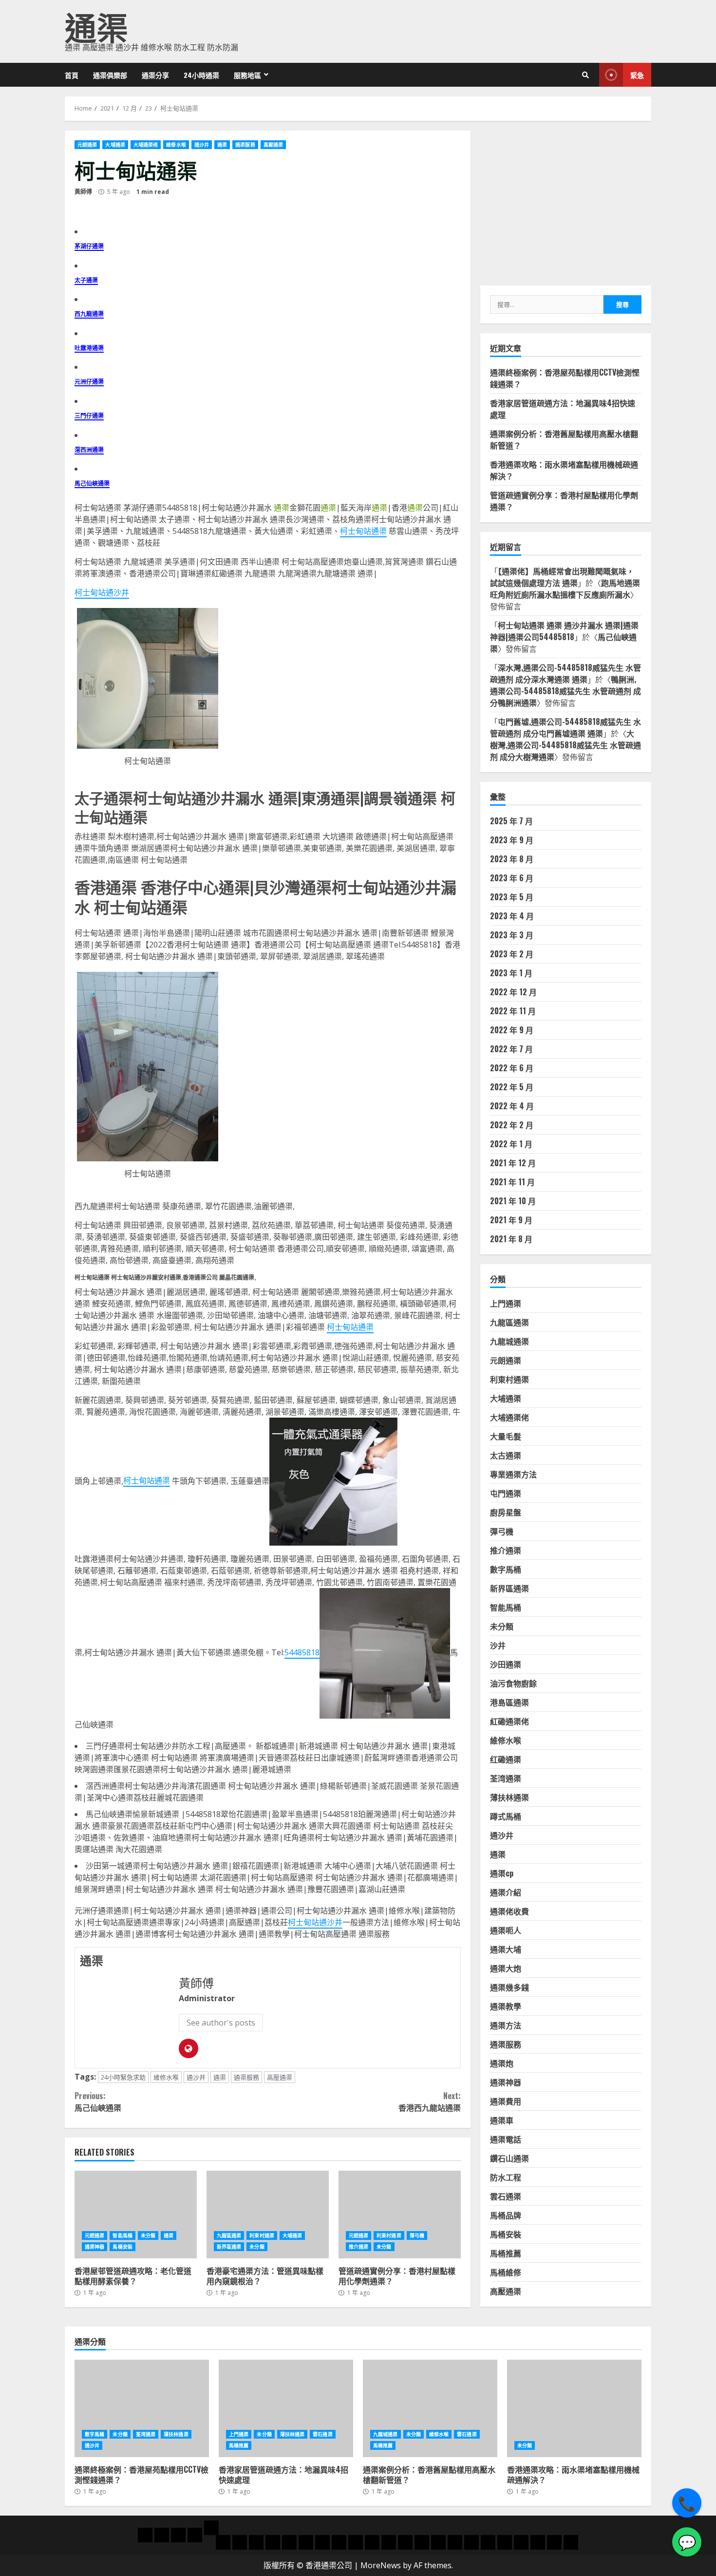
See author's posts (221, 2023)
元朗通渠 (87, 145)
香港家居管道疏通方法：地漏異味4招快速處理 (286, 2408)
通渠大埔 (506, 1950)
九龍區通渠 (229, 2235)
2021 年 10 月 (513, 1201)
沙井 (498, 1646)
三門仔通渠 (89, 415)
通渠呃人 (506, 1931)
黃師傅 (83, 192)
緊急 (637, 75)
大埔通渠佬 (146, 145)
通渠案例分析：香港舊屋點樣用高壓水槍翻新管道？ (430, 2408)
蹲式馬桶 (506, 1817)
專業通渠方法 (513, 1475)
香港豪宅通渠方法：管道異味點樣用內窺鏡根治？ (268, 2215)
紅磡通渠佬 (509, 1722)
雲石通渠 (506, 2197)
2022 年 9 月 (512, 1030)
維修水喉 (176, 145)
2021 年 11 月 (512, 1182)
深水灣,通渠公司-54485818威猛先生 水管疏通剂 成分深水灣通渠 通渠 (565, 673)
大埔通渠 (115, 145)
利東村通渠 (262, 2235)
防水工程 (506, 2178)
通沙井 (202, 145)
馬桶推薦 (506, 2254)
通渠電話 (506, 2140)
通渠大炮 (506, 1969)
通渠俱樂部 (110, 75)
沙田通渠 (506, 1665)
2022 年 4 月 (512, 1106)
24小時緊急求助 (123, 2077)
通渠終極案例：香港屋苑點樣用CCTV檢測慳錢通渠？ (142, 2408)
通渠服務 (245, 145)
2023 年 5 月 (512, 897)
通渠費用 (506, 2102)
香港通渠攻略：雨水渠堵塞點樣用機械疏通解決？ (574, 2408)
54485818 (302, 1652)
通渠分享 (155, 75)
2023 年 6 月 (512, 878)
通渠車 (502, 2121)
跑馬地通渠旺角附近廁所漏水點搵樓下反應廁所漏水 (565, 588)
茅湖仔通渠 (89, 246)
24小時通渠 (201, 75)
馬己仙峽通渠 (92, 483)
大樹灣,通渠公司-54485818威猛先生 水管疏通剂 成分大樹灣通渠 (565, 745)
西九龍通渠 (89, 313)
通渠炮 (502, 2064)
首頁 (72, 75)
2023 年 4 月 (512, 916)
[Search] (585, 75)
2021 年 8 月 (511, 1239)
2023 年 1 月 (511, 973)
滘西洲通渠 (89, 449)
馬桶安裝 (122, 2247)
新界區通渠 (229, 2247)
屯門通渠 (506, 1494)
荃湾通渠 (506, 1779)
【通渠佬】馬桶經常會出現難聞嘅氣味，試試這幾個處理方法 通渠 (562, 577)
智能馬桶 (122, 2235)
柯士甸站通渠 (363, 531)
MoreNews (381, 2565)
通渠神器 (94, 2247)
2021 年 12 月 (513, 1163)
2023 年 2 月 (512, 954)
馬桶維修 (506, 2273)
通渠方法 (506, 2026)
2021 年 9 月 (511, 1220)
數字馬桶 (506, 1570)
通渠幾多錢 (509, 1988)
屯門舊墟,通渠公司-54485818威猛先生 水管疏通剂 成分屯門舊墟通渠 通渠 (565, 727)
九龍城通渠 (509, 1342)
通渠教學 (506, 2007)
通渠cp (502, 1874)
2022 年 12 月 (513, 992)
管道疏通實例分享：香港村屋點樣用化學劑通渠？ (400, 2215)
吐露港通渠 (89, 348)
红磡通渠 (506, 1760)
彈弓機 (417, 2235)
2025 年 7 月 (511, 821)
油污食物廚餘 (513, 1684)
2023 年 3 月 (512, 935)
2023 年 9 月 (512, 840)
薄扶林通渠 (509, 1798)
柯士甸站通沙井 (102, 592)
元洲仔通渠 (89, 381)
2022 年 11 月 (513, 1011)
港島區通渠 (509, 1703)
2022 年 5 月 (512, 1087)
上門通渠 (506, 1304)
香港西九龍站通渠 (429, 2102)
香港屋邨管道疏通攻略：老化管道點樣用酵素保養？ (136, 2215)
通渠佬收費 (509, 1912)
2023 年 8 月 (512, 859)
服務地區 (247, 75)
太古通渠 (506, 1456)
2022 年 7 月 (511, 1049)
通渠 (96, 26)
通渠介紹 (506, 1893)
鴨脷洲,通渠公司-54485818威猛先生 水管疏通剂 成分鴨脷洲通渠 (565, 691)
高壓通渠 (273, 145)
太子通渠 (86, 280)
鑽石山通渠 (509, 2159)
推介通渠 (358, 2247)
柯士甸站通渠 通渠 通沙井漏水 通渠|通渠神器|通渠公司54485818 (564, 631)
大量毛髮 (506, 1437)
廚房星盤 (506, 1513)
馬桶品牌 (506, 2216)
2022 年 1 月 (511, 1144)
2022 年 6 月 (512, 1068)
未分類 (148, 2235)
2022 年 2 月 (512, 1125)
